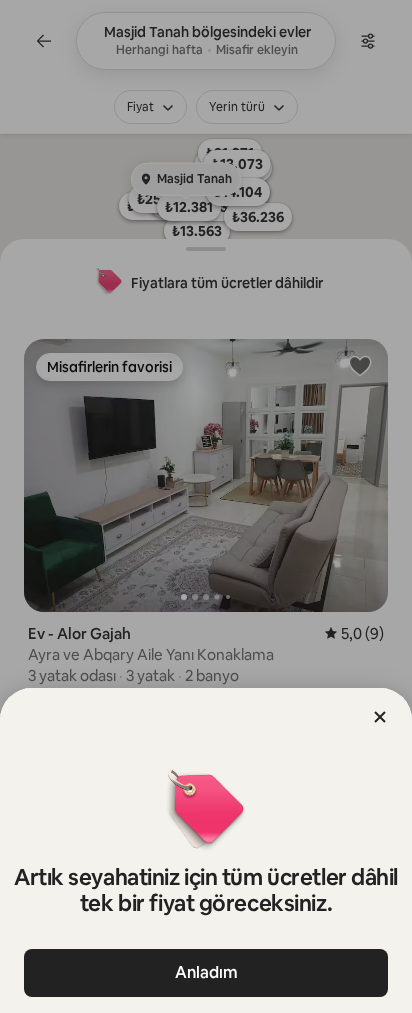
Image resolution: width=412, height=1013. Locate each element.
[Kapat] (380, 717)
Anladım (206, 972)
